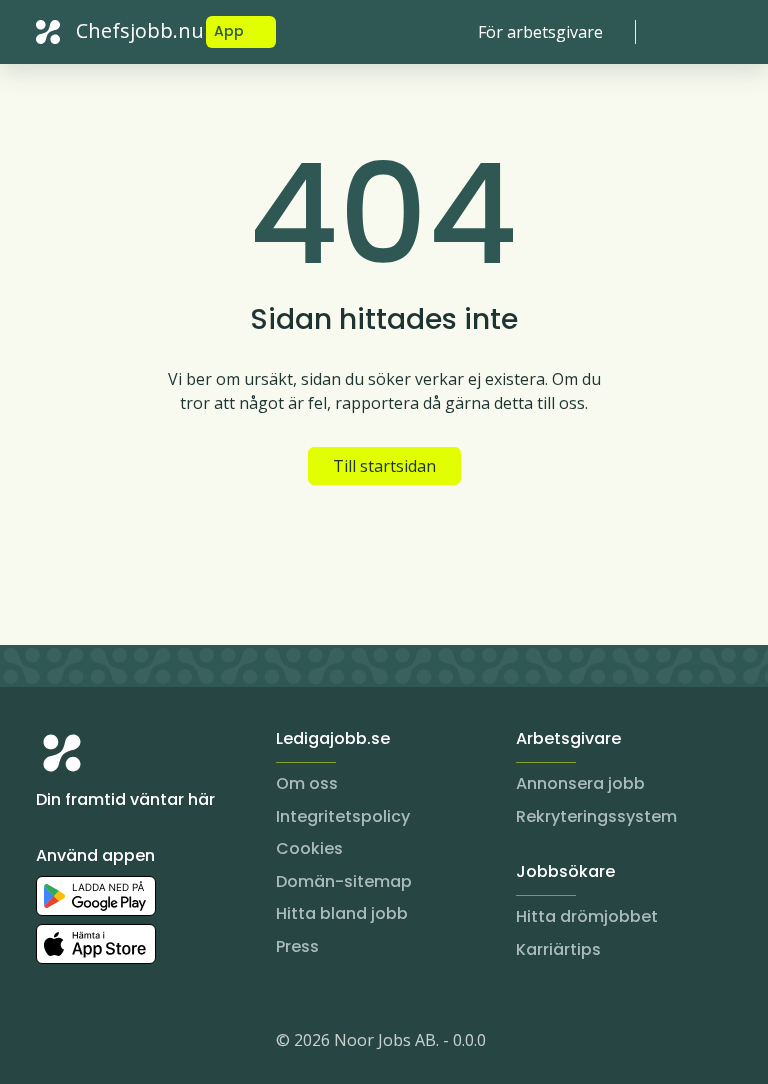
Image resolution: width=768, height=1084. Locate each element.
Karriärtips (558, 949)
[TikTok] (172, 1044)
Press (297, 946)
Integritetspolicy (343, 816)
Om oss (307, 783)
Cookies (309, 848)
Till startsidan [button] (384, 466)
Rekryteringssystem (596, 816)
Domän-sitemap (344, 881)
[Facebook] (132, 1044)
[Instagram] (52, 1044)
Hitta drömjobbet (587, 916)
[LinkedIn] (92, 1044)
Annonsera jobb (580, 783)
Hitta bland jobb (342, 913)
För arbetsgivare (540, 32)
